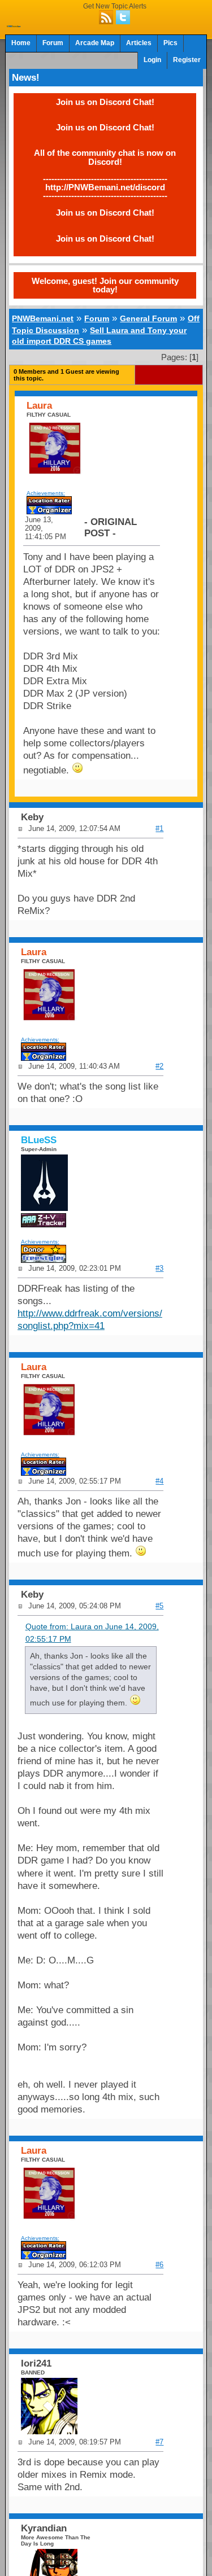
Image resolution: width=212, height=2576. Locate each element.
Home (21, 43)
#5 (159, 1606)
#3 (159, 1268)
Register (187, 60)
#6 (159, 2265)
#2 (159, 1066)
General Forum (148, 318)
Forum (53, 43)
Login (152, 60)
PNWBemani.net (43, 318)
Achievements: (46, 493)
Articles (139, 43)
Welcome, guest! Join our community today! (105, 285)
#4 (159, 1481)
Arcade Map (95, 43)
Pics (170, 43)
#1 (159, 828)
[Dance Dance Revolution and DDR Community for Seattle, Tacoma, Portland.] (14, 24)
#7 (159, 2442)
